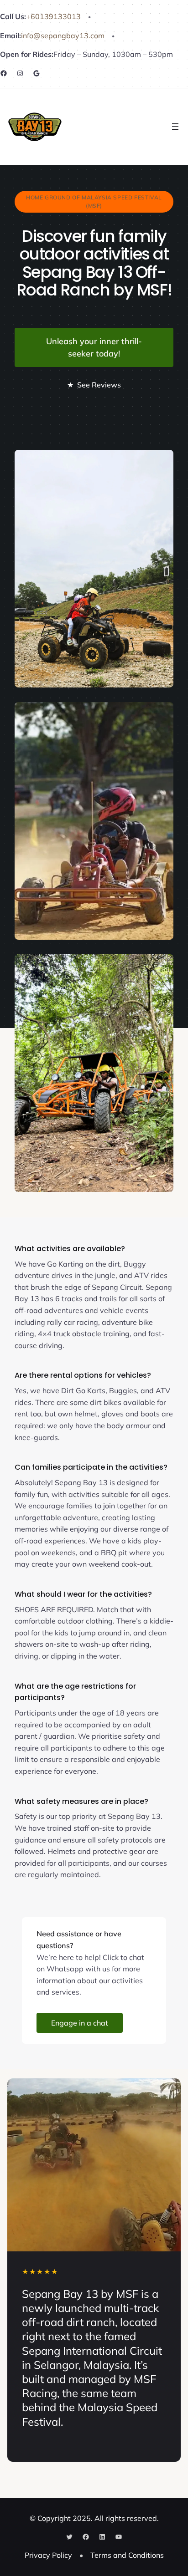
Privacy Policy (48, 2555)
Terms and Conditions (127, 2555)
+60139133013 (53, 16)
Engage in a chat (80, 2023)
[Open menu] (175, 127)
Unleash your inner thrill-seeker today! (94, 347)
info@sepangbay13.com (63, 36)
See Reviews (94, 385)
